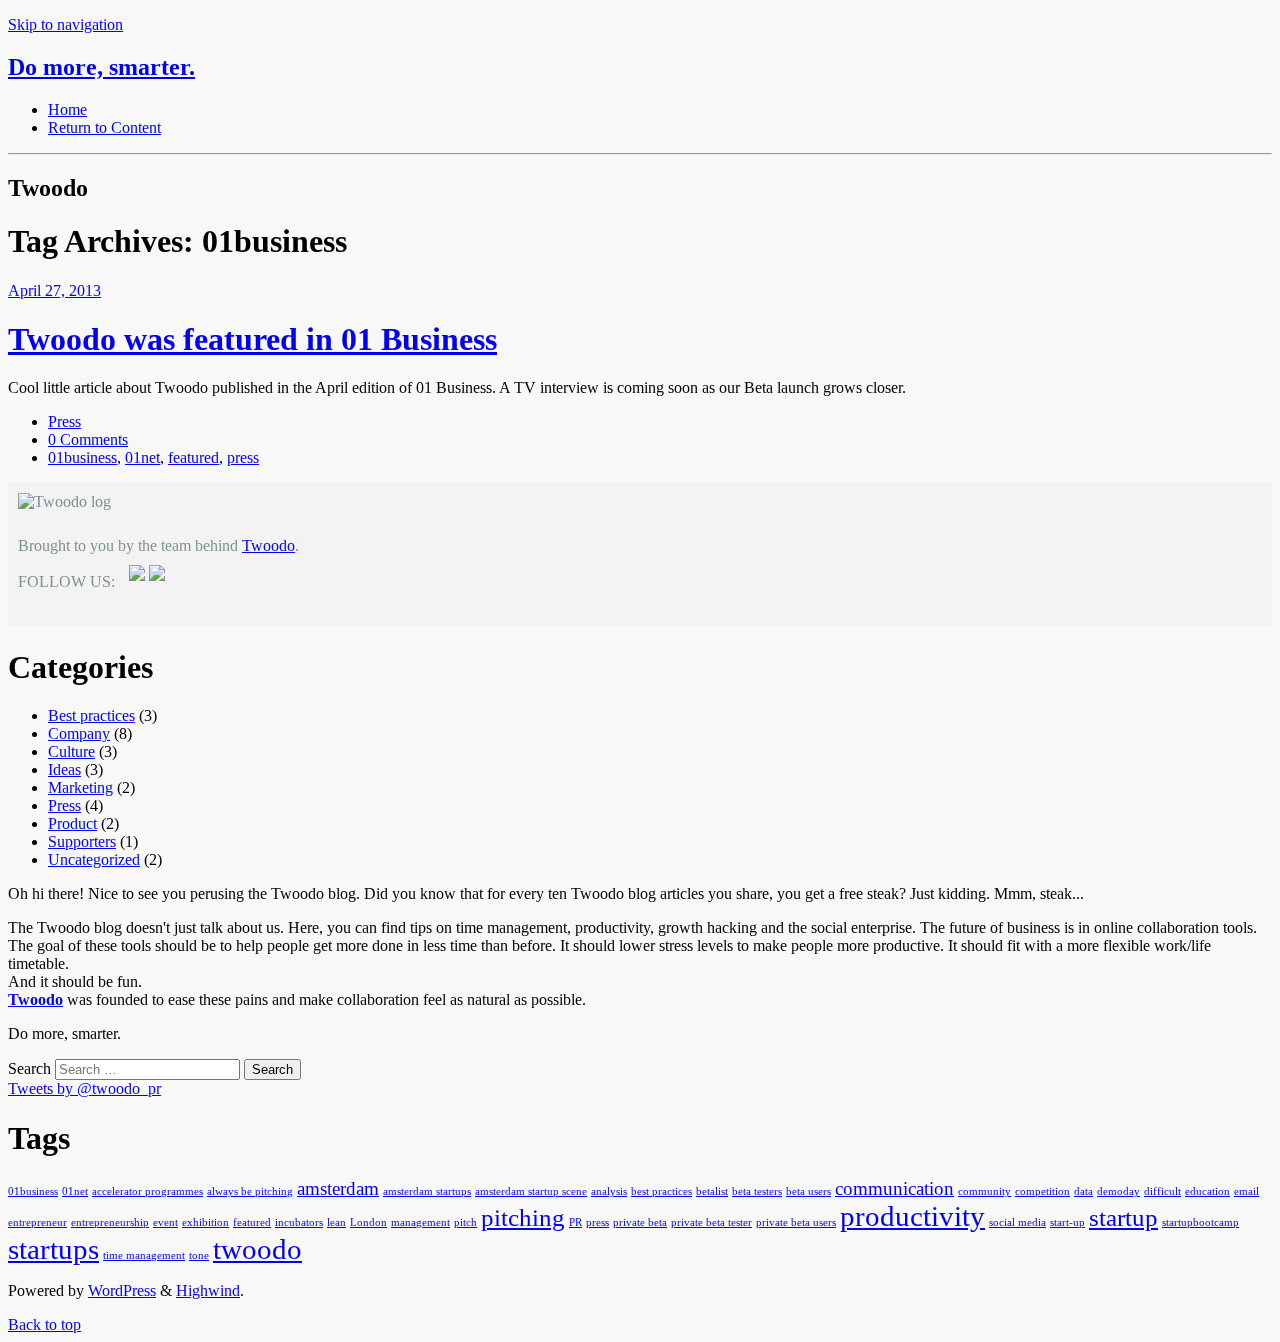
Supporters (82, 841)
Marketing (80, 787)
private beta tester (711, 1222)
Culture (71, 751)
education (1207, 1191)
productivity (912, 1216)
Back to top (44, 1324)
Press (64, 421)
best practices (661, 1191)
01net (142, 457)
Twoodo (268, 545)
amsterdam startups (427, 1191)
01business (82, 457)
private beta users (796, 1222)
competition (1042, 1191)
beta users (808, 1191)
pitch (465, 1222)
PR (575, 1222)
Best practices (91, 715)
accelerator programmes (147, 1191)
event (165, 1222)
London (368, 1222)
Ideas (64, 769)
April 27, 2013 (54, 290)
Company (79, 733)
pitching (523, 1217)
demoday (1118, 1191)
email (1246, 1191)
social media (1017, 1222)
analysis (609, 1191)
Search (29, 1068)
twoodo (257, 1249)
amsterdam (338, 1188)
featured (193, 457)
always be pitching (250, 1191)
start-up (1067, 1222)
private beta (640, 1222)
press (243, 457)
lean (336, 1222)
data (1083, 1191)
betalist (712, 1191)
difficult (1162, 1191)
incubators (299, 1222)
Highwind (208, 1290)
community (984, 1191)
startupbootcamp (1200, 1222)
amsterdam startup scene (531, 1191)
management (420, 1222)
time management (144, 1255)
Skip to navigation (65, 24)
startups (53, 1249)
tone (199, 1255)
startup (1123, 1217)
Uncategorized (94, 859)
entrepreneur (37, 1222)
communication (894, 1188)
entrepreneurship (110, 1222)
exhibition (205, 1222)
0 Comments (88, 439)
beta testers (757, 1191)
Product (72, 823)
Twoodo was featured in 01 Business (252, 339)
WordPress (122, 1290)
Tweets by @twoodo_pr (84, 1088)
